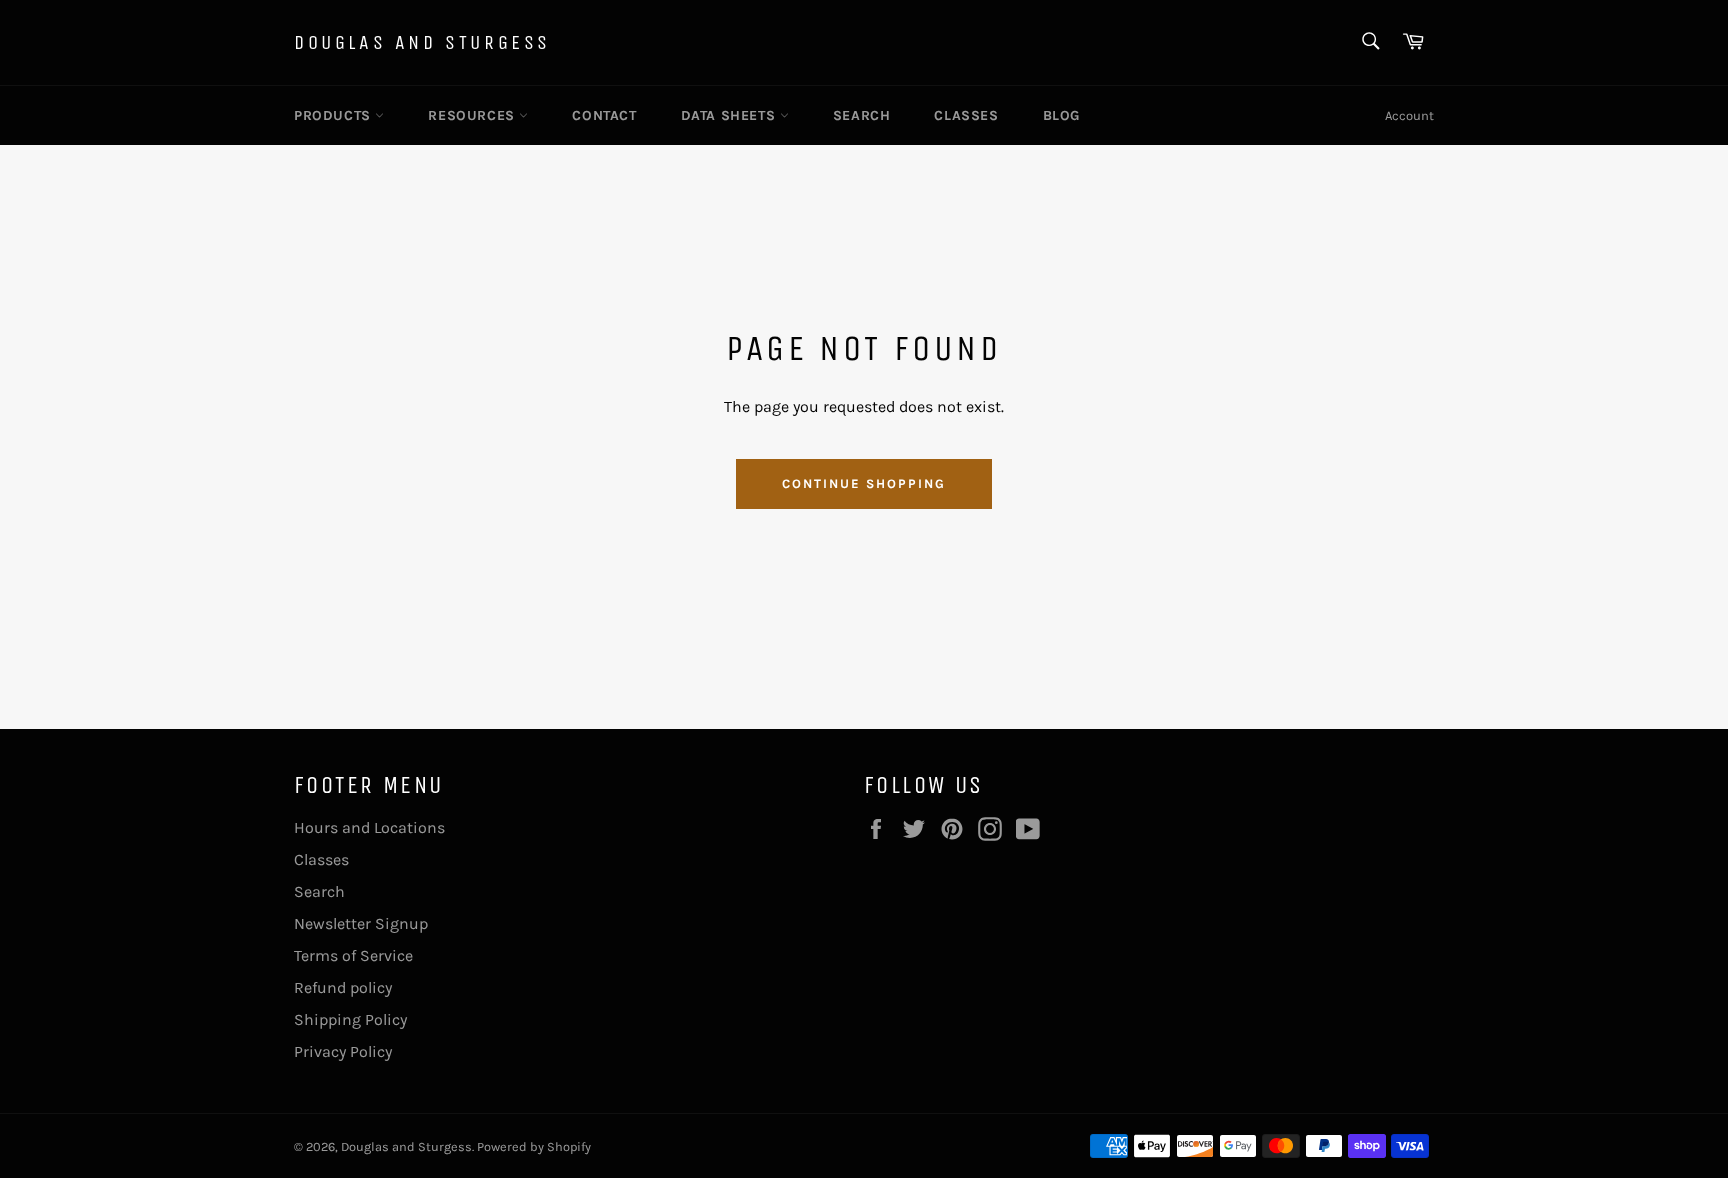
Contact (604, 115)
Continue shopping (863, 483)
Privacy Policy (343, 1051)
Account (1409, 115)
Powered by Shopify (534, 1146)
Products (334, 115)
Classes (966, 115)
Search (862, 115)
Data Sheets (730, 115)
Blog (1061, 115)
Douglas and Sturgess (422, 42)
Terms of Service (353, 955)
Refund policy (343, 987)
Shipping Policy (350, 1019)
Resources (473, 115)
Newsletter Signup (361, 923)
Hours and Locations (369, 827)
